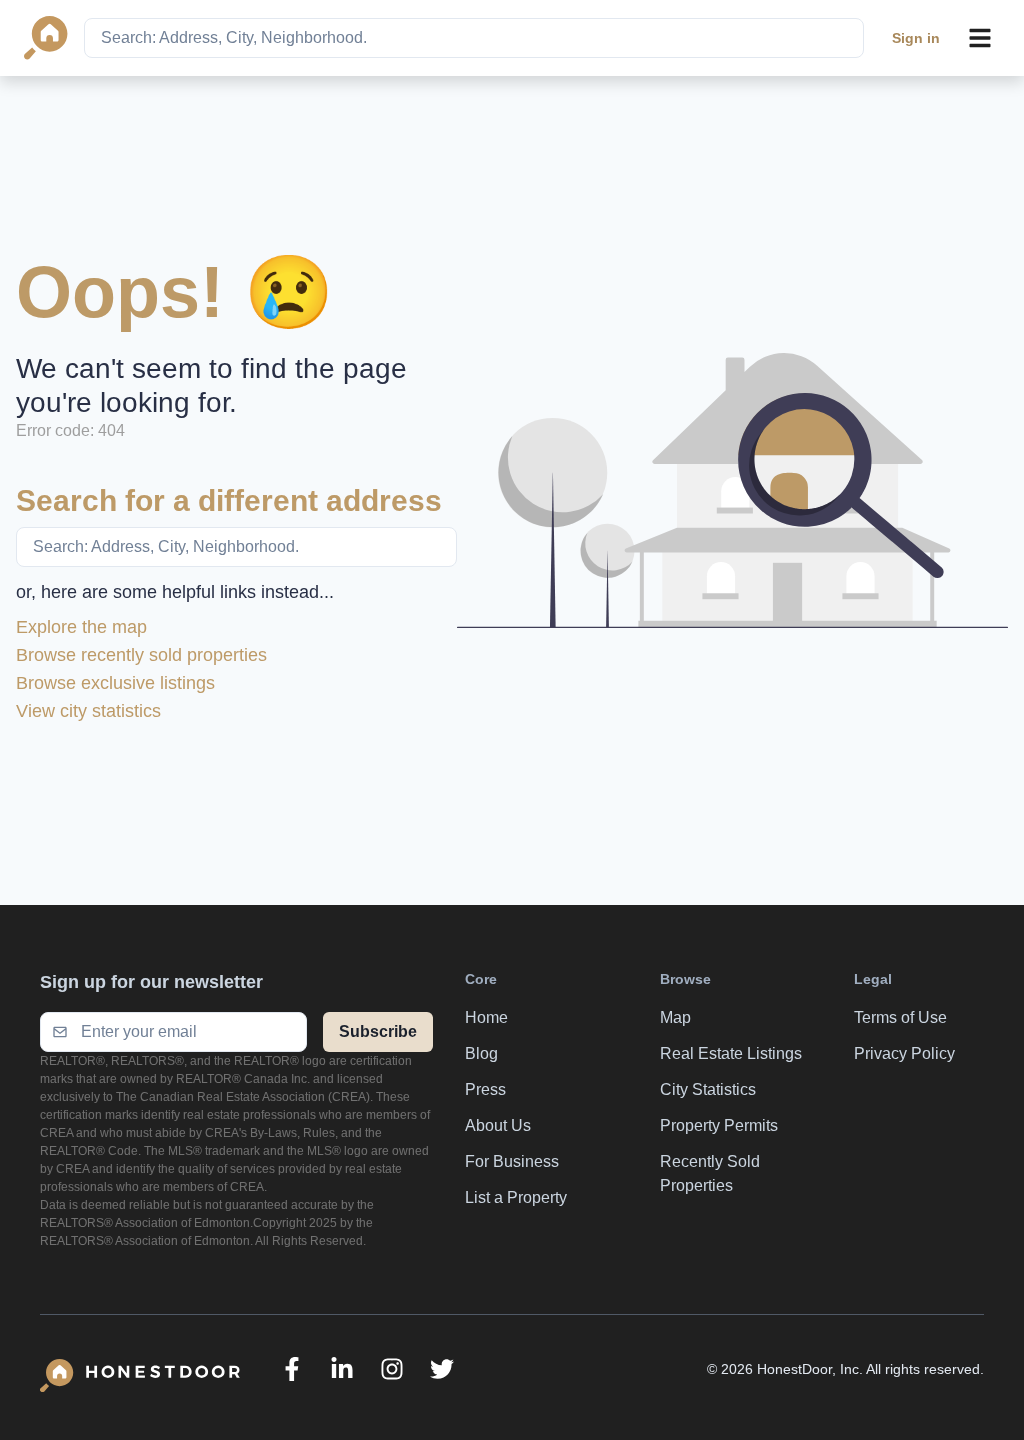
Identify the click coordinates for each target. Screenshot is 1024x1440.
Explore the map (81, 627)
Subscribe (378, 1031)
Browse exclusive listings (115, 683)
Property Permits (719, 1125)
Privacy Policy (904, 1053)
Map (675, 1017)
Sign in (916, 38)
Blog (481, 1053)
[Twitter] (442, 1369)
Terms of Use (900, 1017)
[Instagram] (392, 1369)
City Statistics (708, 1089)
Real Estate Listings (731, 1053)
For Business (512, 1161)
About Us (498, 1125)
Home (486, 1017)
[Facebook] (292, 1369)
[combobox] (474, 38)
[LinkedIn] (342, 1369)
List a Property (516, 1197)
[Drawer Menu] (980, 38)
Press (485, 1089)
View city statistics (88, 711)
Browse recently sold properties (141, 655)
